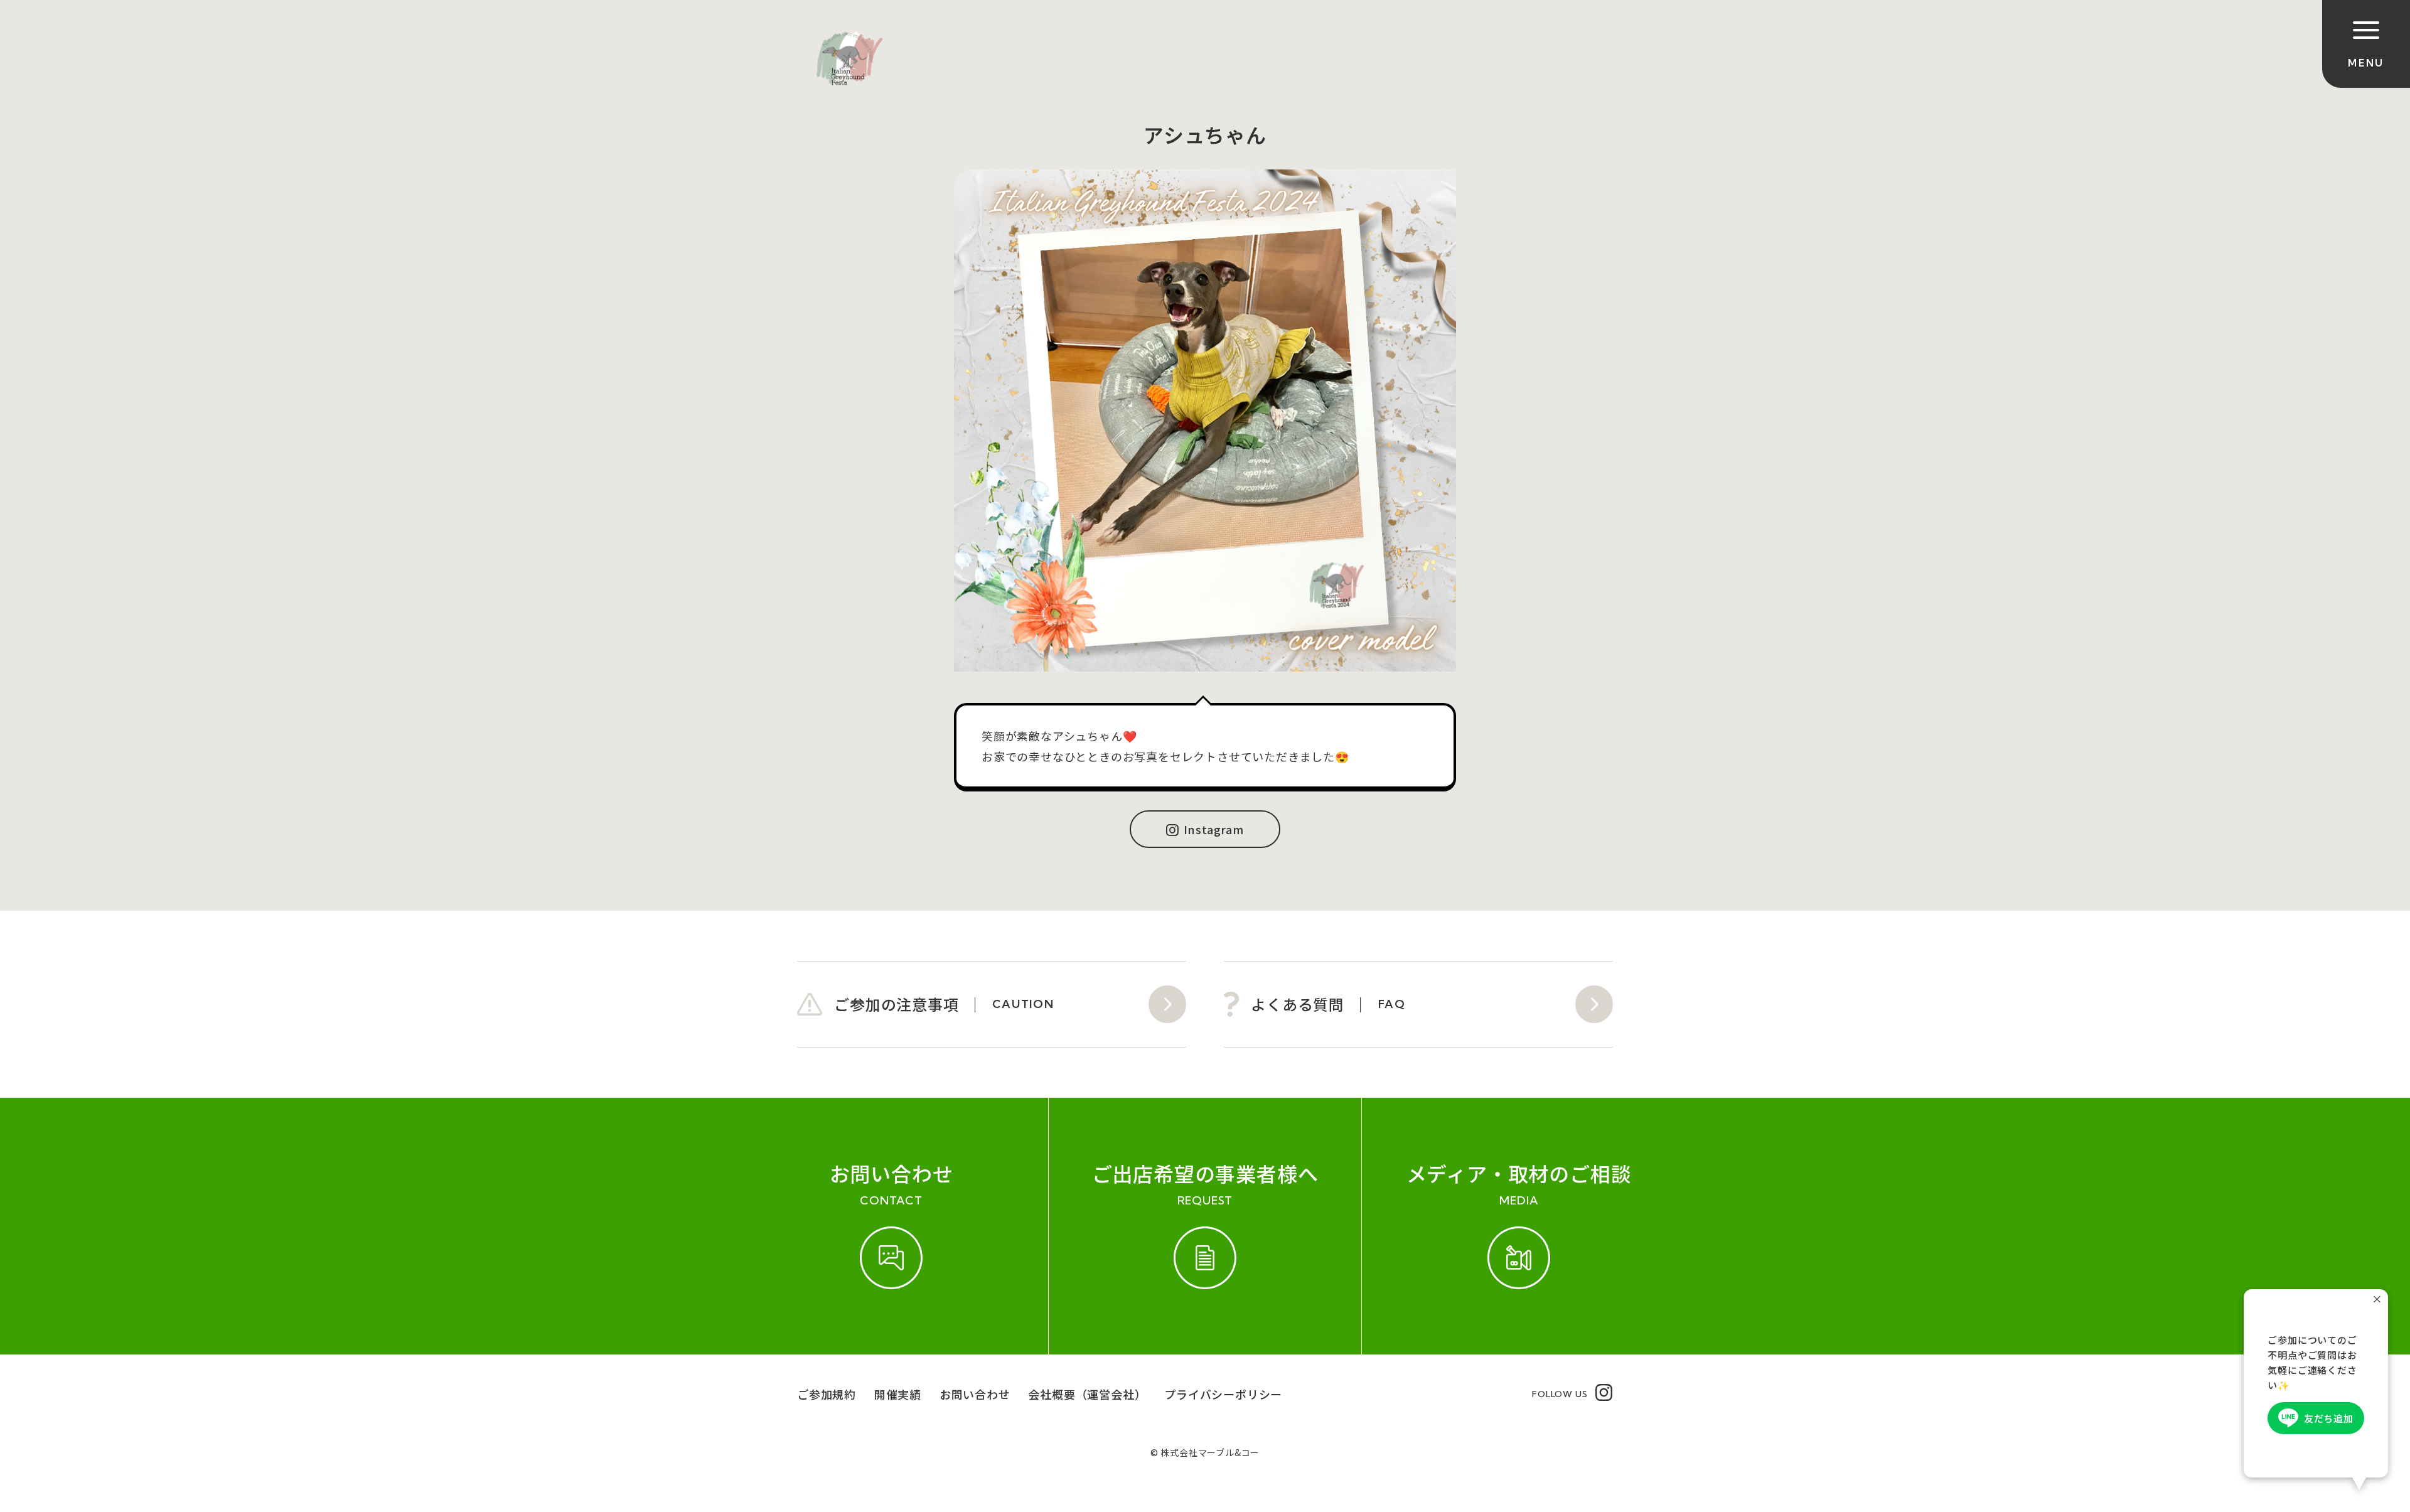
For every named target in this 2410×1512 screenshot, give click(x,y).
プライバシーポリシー (1223, 1394)
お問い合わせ (975, 1394)
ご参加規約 (827, 1394)
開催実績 (898, 1394)
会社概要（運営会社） (1087, 1394)
